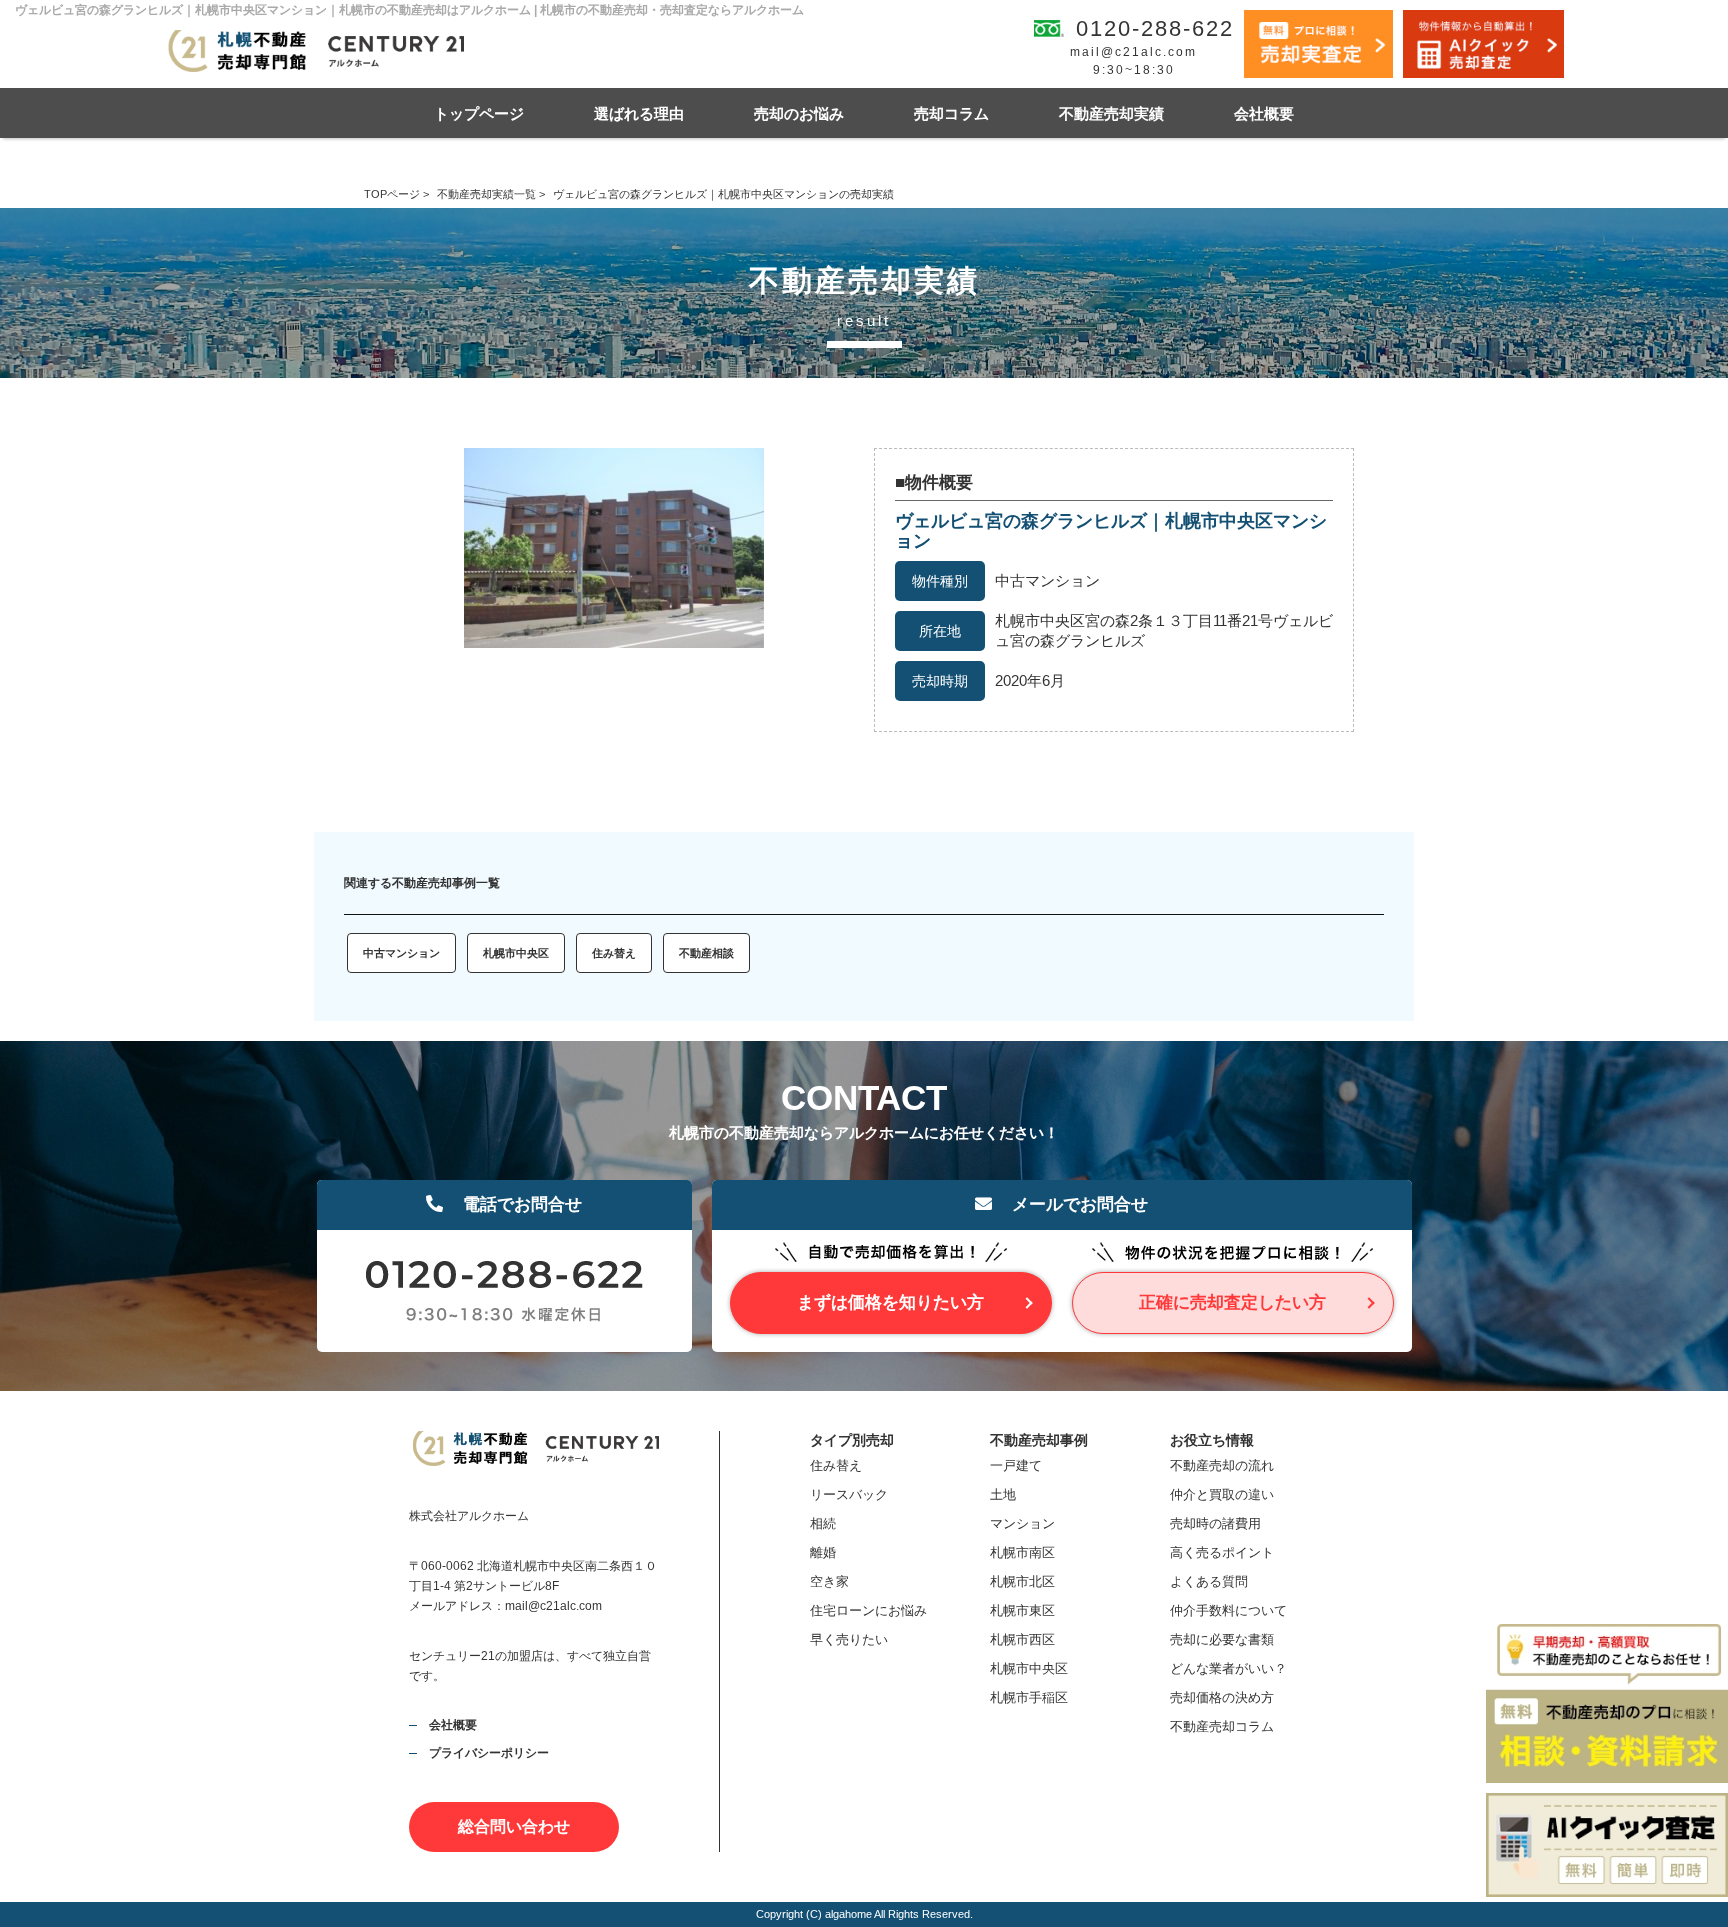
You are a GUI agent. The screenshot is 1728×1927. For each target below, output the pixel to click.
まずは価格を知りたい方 (890, 1302)
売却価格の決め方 (1222, 1697)
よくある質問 (1209, 1581)
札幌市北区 (1022, 1581)
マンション (1022, 1523)
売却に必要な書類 (1222, 1639)
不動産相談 (706, 953)
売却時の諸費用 (1215, 1523)
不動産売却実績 (1111, 113)
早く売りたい (849, 1639)
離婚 (823, 1552)
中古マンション (401, 953)
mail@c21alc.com (1133, 52)
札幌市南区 (1022, 1552)
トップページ (479, 113)
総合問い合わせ (514, 1826)
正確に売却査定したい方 (1232, 1302)
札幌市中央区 (516, 953)
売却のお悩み (799, 113)
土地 (1003, 1494)
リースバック (849, 1494)
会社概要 (1264, 113)
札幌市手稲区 (1029, 1697)
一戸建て (1016, 1465)
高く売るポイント (1222, 1552)
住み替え (614, 953)
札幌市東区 (1022, 1610)
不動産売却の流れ (1222, 1465)
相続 (823, 1523)
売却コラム (951, 113)
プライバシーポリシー (489, 1753)
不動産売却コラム (1222, 1726)
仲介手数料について (1228, 1610)
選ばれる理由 (639, 113)
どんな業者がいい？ (1228, 1668)
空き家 (829, 1581)
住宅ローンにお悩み (868, 1610)
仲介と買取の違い (1222, 1494)
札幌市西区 (1022, 1639)
